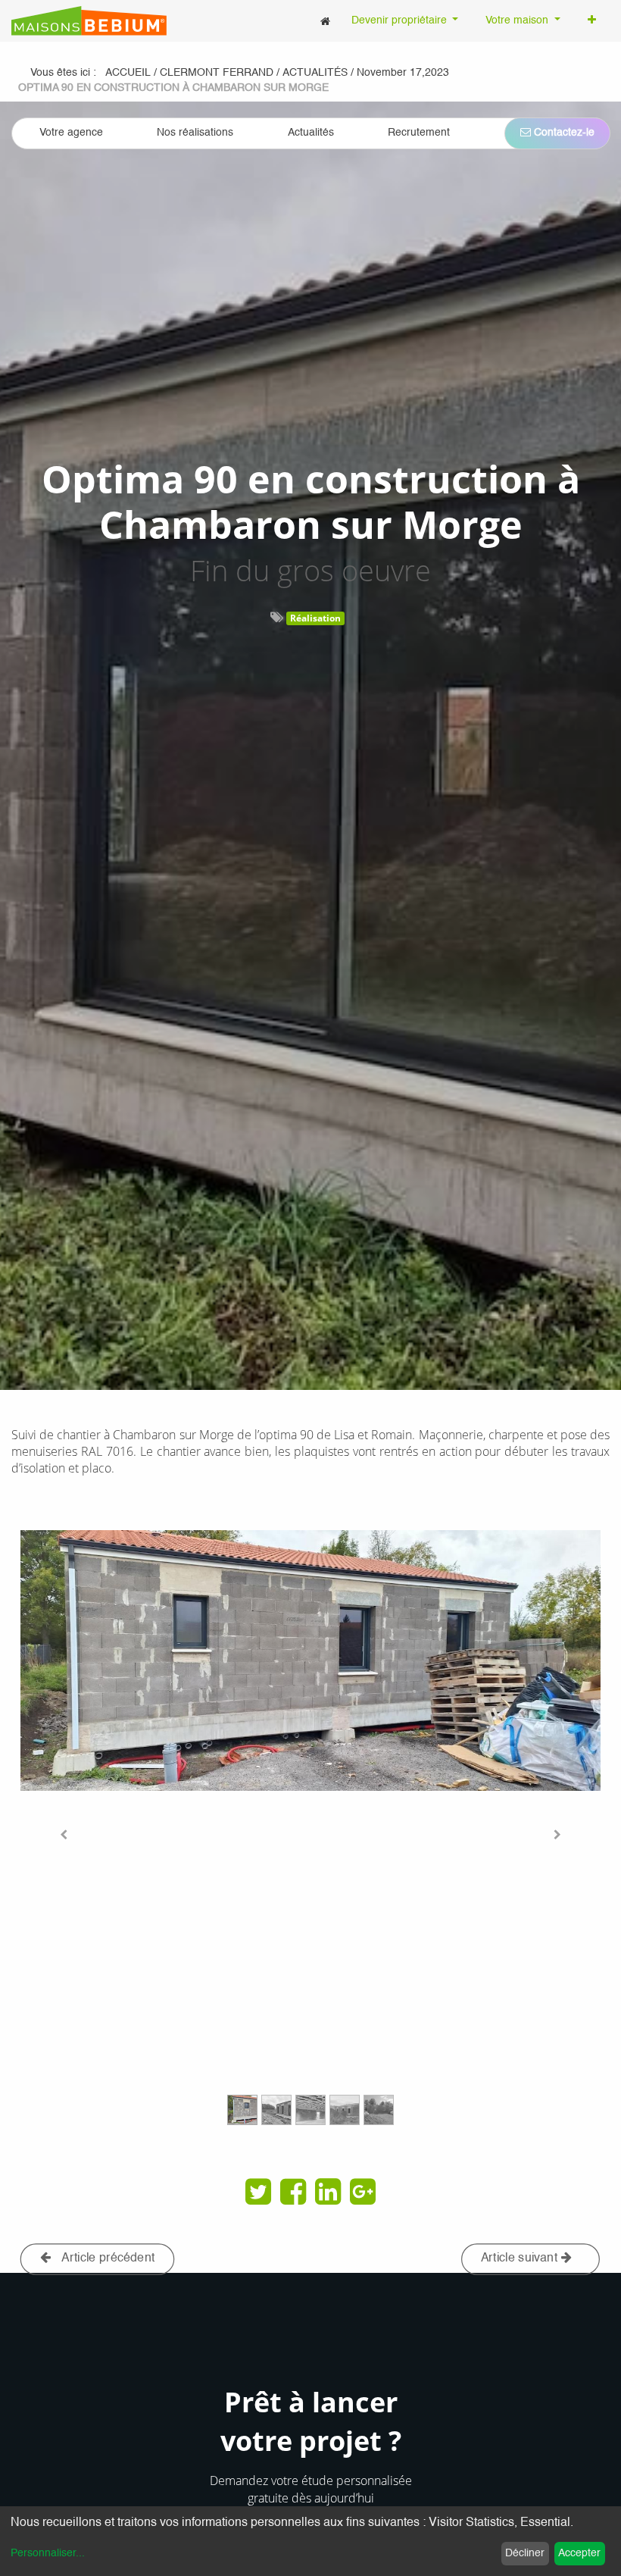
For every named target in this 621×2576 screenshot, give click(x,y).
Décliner (525, 2553)
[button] (592, 21)
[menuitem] (325, 21)
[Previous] (64, 1834)
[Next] (557, 1834)
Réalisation (315, 618)
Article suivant (521, 2258)
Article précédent (107, 2258)
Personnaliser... (48, 2553)
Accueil (128, 73)
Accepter (579, 2553)
